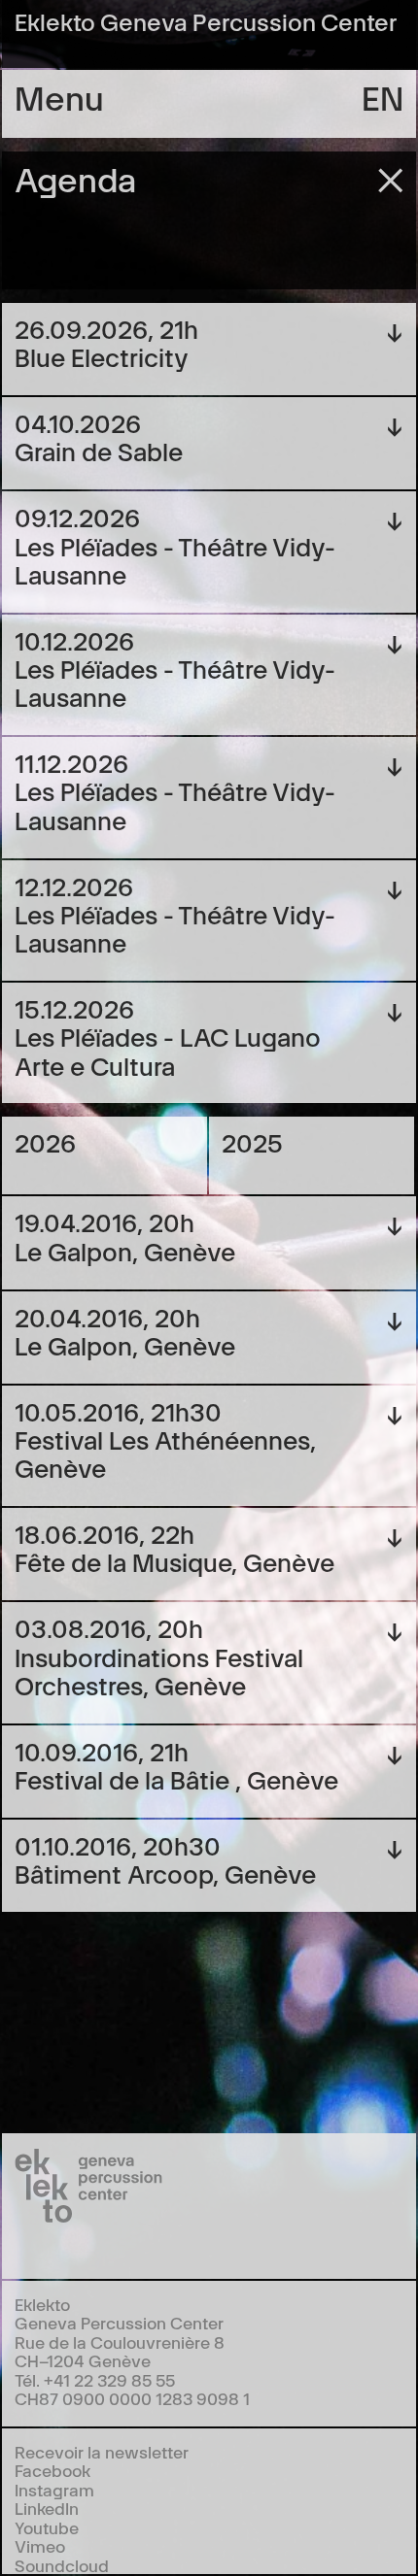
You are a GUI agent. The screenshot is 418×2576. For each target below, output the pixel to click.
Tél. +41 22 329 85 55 (95, 2379)
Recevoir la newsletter (102, 2451)
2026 (45, 1141)
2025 (252, 1141)
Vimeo (40, 2545)
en (383, 96)
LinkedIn (47, 2508)
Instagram (54, 2489)
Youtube (47, 2527)
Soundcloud (62, 2565)
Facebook (52, 2470)
